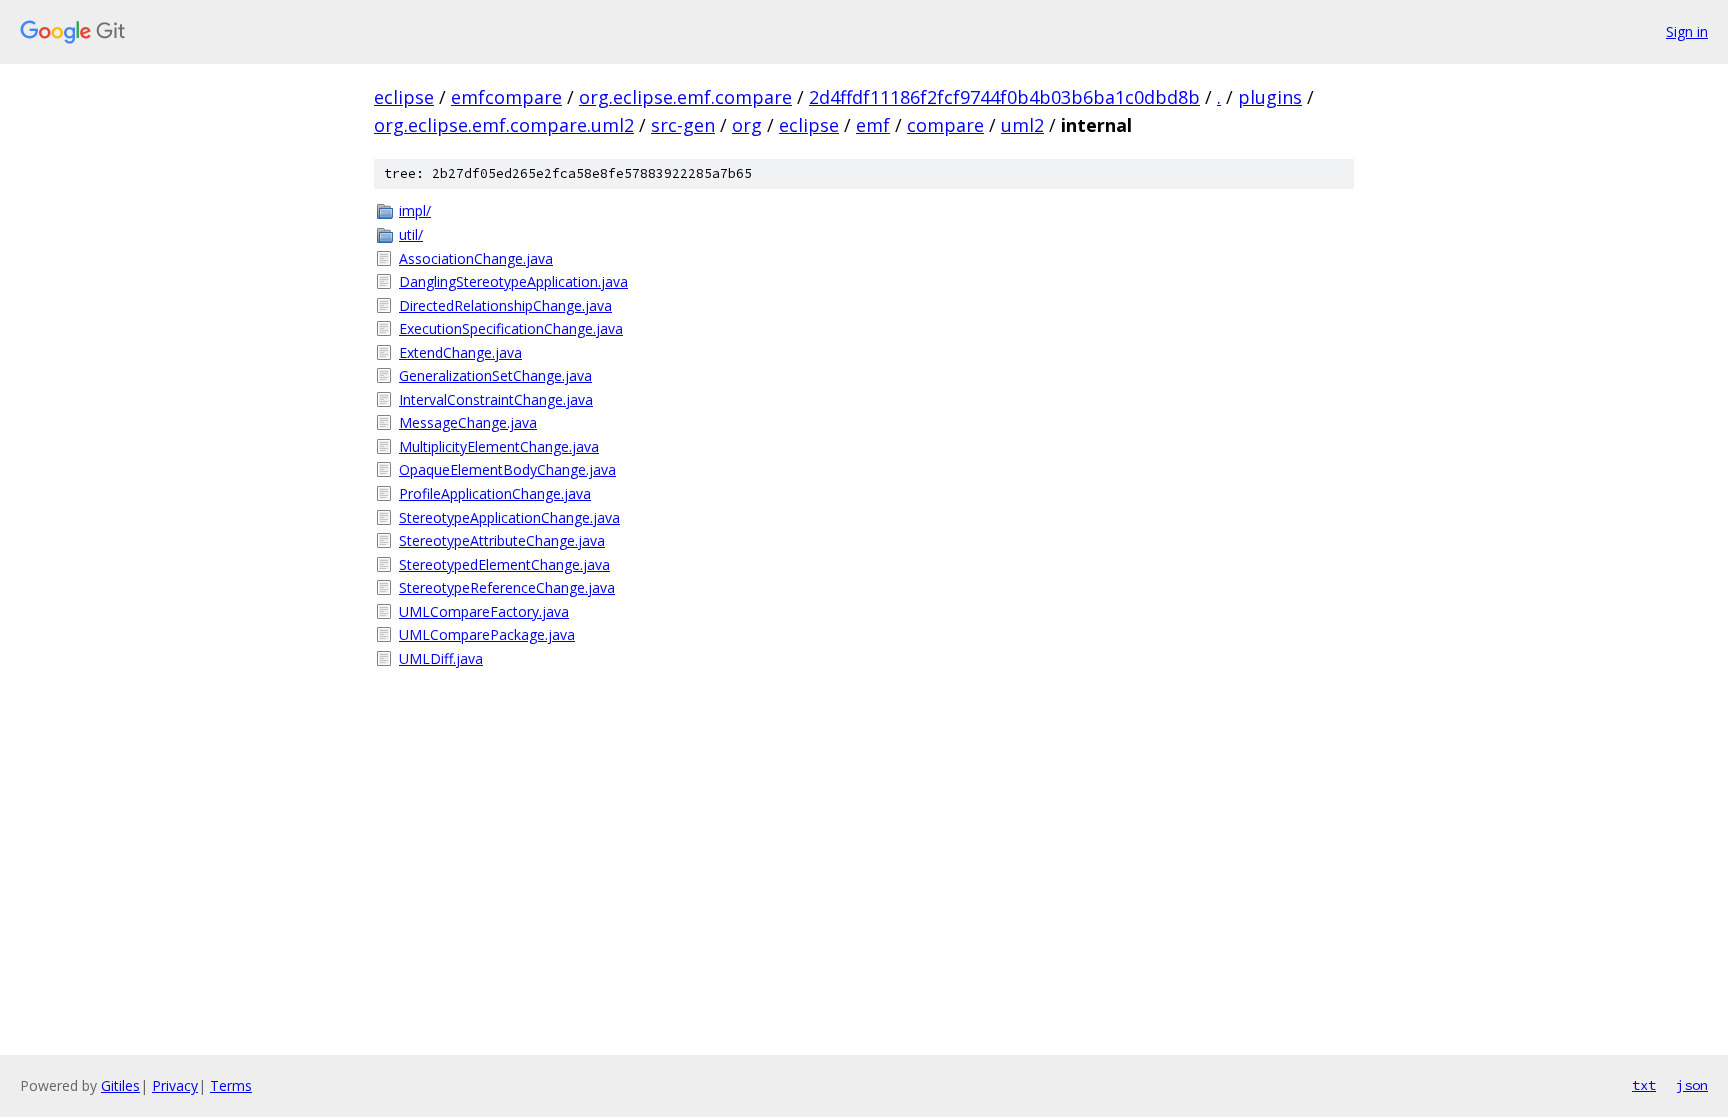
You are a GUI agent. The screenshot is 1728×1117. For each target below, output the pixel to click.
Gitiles (120, 1085)
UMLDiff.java (441, 658)
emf (873, 125)
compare (945, 125)
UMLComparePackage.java (487, 634)
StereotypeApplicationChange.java (509, 517)
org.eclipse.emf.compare (685, 97)
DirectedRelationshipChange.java (505, 305)
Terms (231, 1085)
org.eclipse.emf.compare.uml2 (504, 125)
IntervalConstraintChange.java (496, 399)
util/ (411, 234)
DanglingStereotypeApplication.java (513, 281)
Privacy (175, 1085)
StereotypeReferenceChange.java (507, 587)
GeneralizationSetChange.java (495, 375)
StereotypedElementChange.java (504, 564)
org (747, 125)
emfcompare (506, 97)
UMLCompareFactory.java (484, 611)
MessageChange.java (468, 422)
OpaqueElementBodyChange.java (507, 469)
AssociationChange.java (476, 258)
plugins (1270, 97)
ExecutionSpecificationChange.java (511, 328)
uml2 (1022, 125)
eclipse (404, 97)
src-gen (683, 125)
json (1692, 1085)
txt (1644, 1085)
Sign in (1687, 31)
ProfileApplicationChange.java (495, 493)
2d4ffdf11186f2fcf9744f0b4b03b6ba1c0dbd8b (1004, 97)
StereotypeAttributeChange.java (502, 540)
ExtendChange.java (460, 352)
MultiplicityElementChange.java (499, 446)
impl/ (415, 210)
